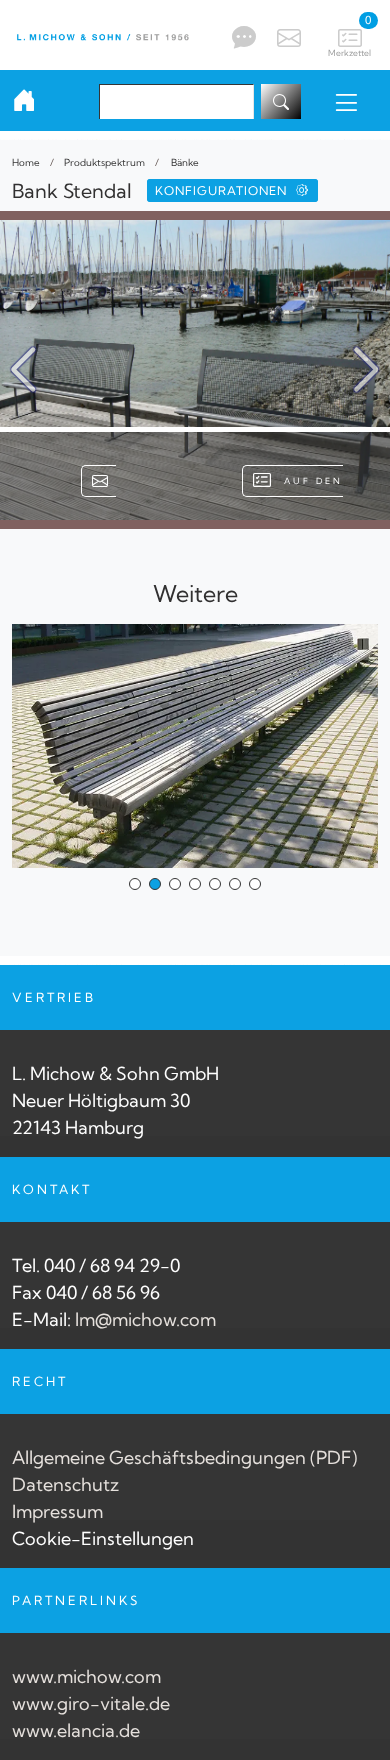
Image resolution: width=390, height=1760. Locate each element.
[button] (366, 370)
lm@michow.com (145, 1319)
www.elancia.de (76, 1730)
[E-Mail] (286, 35)
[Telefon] (241, 37)
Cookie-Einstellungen (103, 1538)
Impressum (57, 1511)
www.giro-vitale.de (91, 1703)
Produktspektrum (104, 162)
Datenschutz (65, 1484)
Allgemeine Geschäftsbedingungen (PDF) (184, 1457)
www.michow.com (86, 1676)
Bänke (184, 162)
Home (26, 162)
